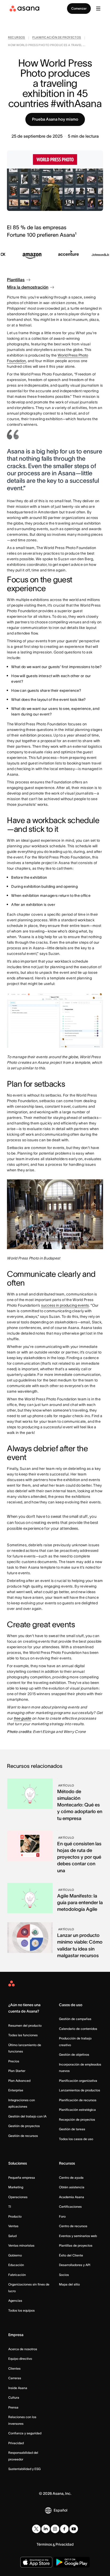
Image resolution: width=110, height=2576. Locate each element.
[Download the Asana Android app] (72, 2562)
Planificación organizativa (78, 2081)
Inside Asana (18, 2388)
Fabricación (17, 2275)
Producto (15, 2216)
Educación (16, 2265)
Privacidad (16, 2443)
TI (10, 2207)
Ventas (13, 2226)
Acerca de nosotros (23, 2349)
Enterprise (16, 2090)
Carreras (15, 2378)
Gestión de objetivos (74, 2054)
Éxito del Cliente (71, 2255)
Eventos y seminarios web (78, 2236)
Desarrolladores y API (75, 2265)
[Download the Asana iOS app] (36, 2562)
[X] (36, 2529)
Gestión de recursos (23, 2136)
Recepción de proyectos (77, 2119)
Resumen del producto (25, 2025)
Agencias (15, 2301)
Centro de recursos (73, 2226)
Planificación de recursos (78, 2100)
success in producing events (65, 1305)
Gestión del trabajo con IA (27, 2116)
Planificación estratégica (77, 2110)
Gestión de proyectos (24, 2126)
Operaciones (18, 2197)
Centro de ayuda (71, 2178)
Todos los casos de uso (76, 2139)
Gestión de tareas (72, 2129)
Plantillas (16, 280)
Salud (12, 2236)
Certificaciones (70, 2207)
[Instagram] (55, 2529)
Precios (14, 2061)
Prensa (13, 2407)
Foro (62, 2216)
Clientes (14, 2368)
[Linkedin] (46, 2529)
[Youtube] (74, 2529)
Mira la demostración (28, 287)
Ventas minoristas (21, 2245)
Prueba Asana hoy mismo (55, 119)
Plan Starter (17, 2071)
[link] (17, 38)
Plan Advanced (19, 2081)
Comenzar (79, 8)
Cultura (14, 2397)
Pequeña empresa (22, 2178)
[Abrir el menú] (98, 9)
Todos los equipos (21, 2310)
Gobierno (15, 2255)
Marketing (16, 2187)
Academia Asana (72, 2197)
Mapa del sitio (69, 2284)
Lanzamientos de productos (80, 2090)
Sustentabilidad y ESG (24, 2469)
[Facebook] (64, 2529)
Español (60, 2510)
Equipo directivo (20, 2359)
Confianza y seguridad (25, 2433)
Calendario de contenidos (78, 2029)
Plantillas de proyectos (76, 2245)
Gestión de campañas (75, 2019)
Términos (44, 2544)
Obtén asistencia (72, 2187)
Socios (64, 2275)
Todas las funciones (23, 2035)
